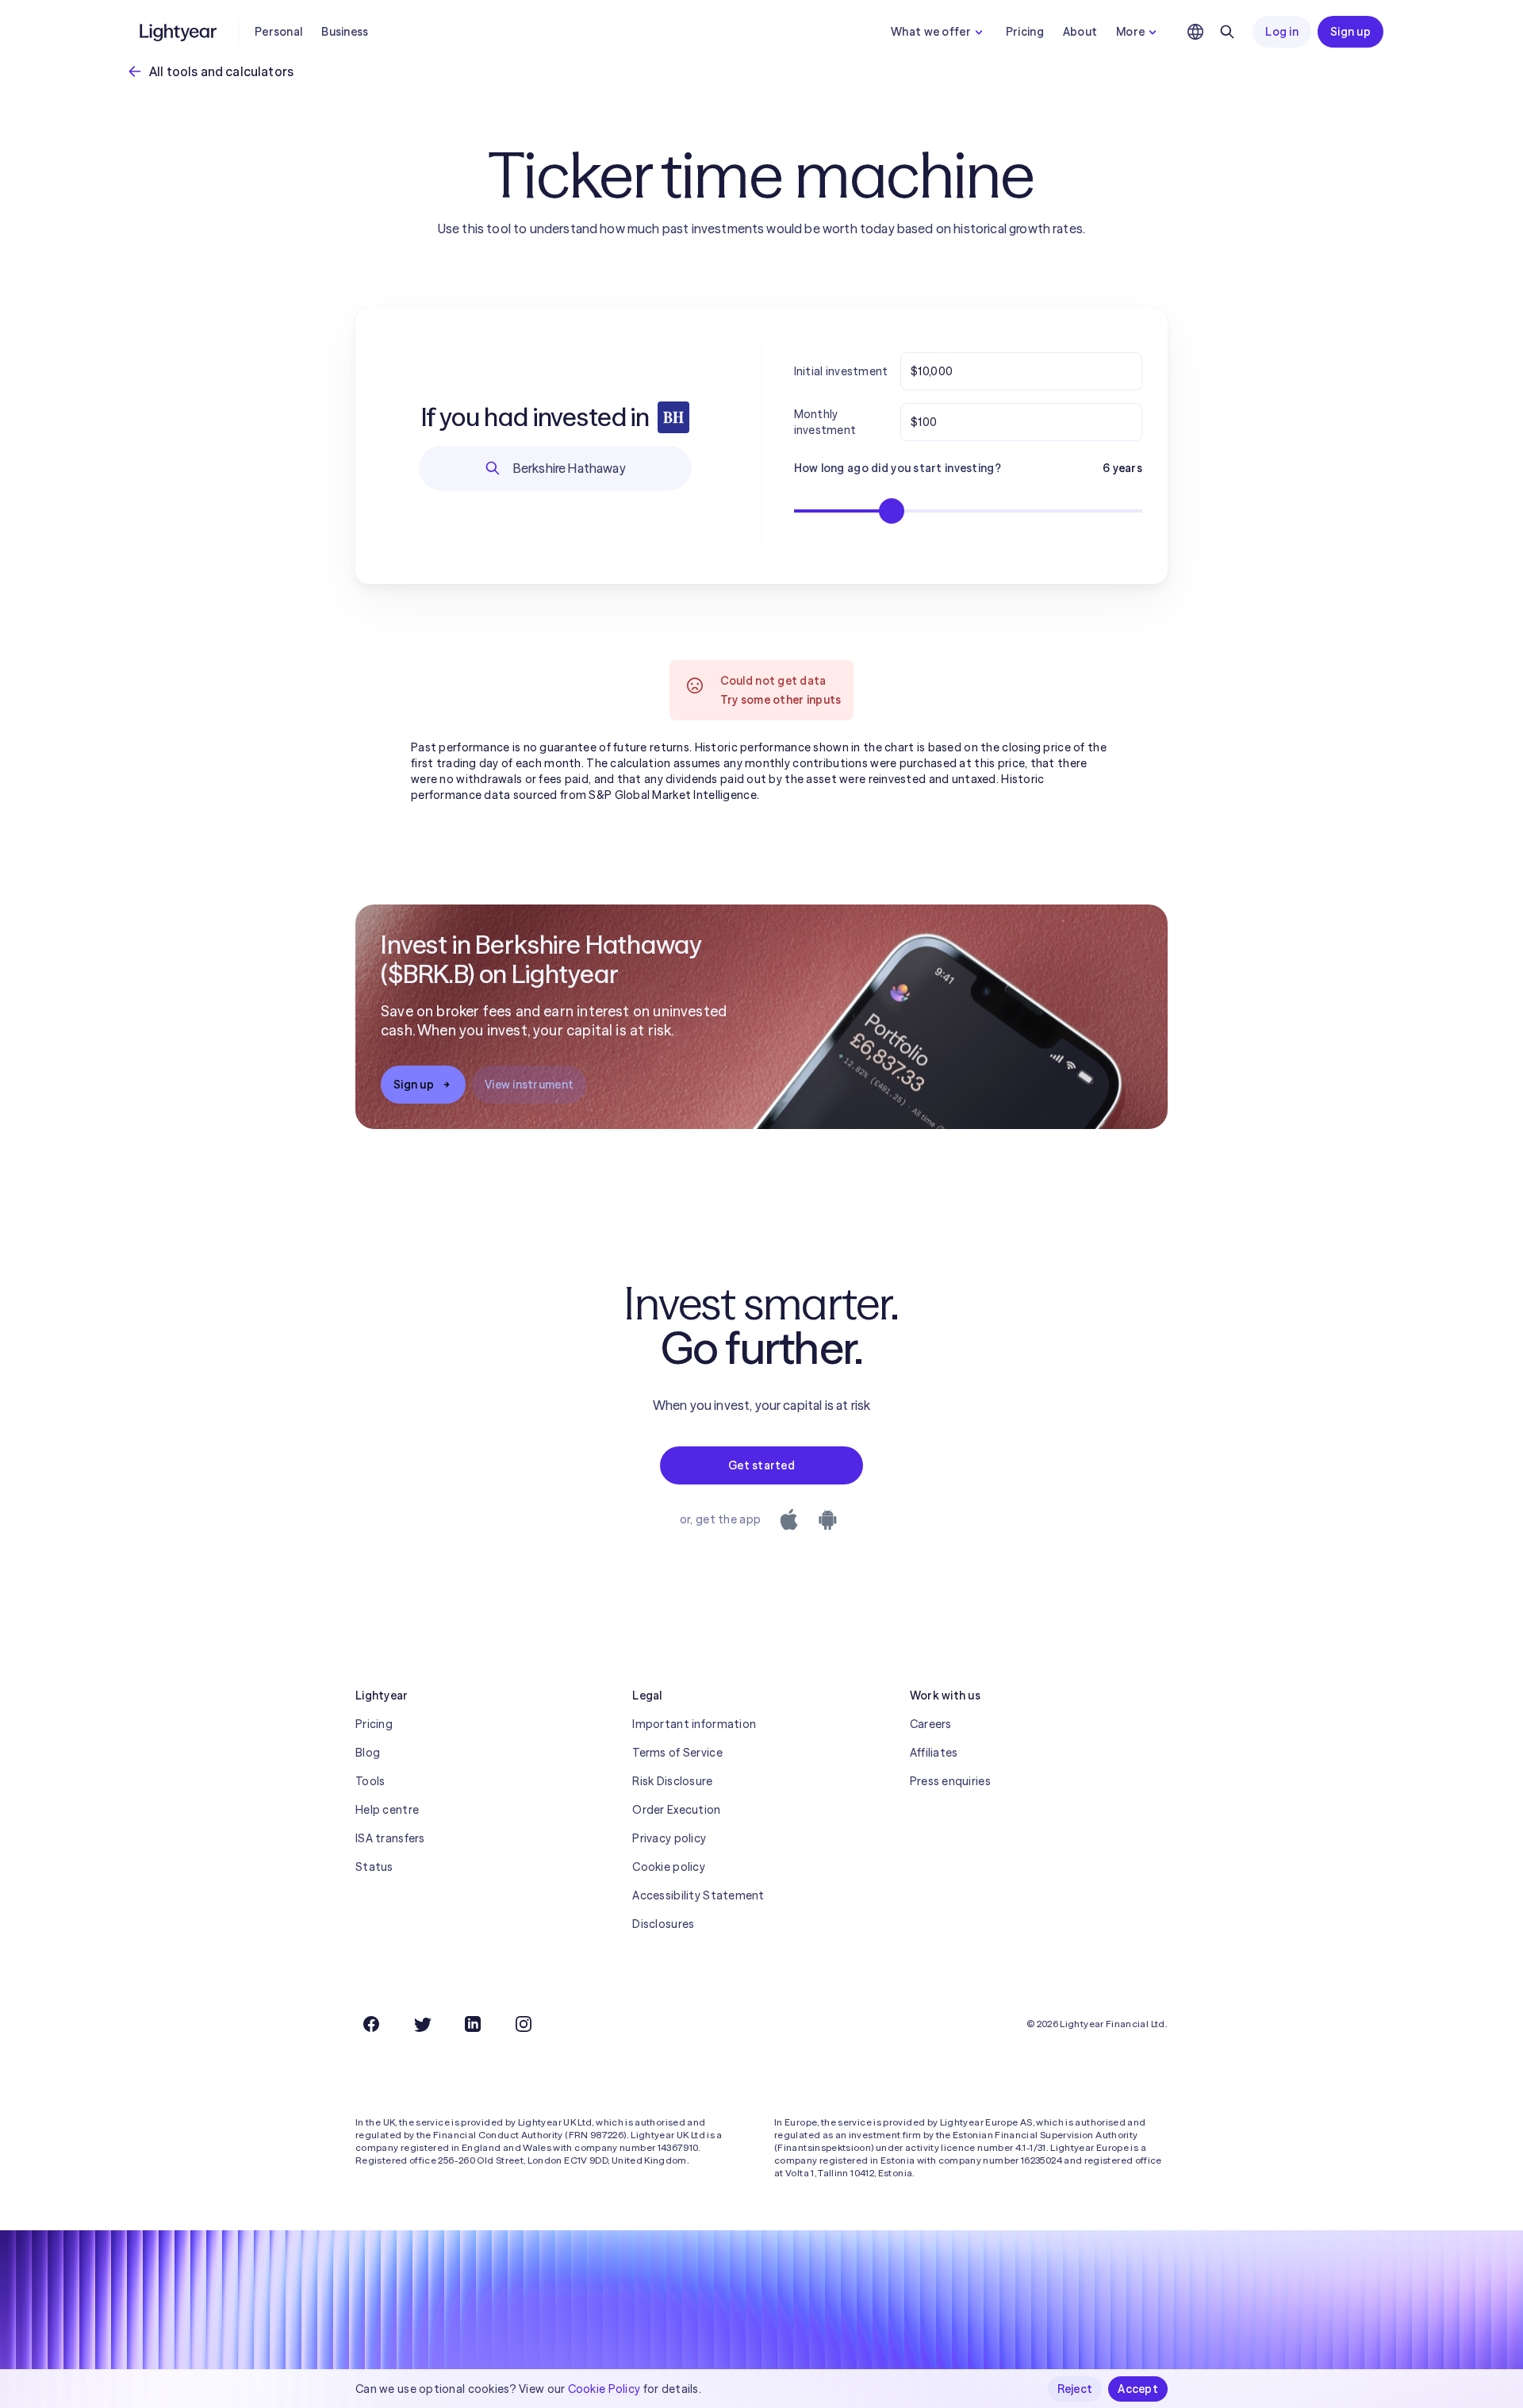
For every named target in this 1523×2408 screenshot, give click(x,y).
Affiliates (934, 1753)
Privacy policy (669, 1838)
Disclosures (663, 1924)
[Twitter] (422, 2024)
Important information (694, 1724)
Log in (1282, 32)
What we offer (931, 32)
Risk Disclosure (672, 1781)
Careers (931, 1724)
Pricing (1025, 32)
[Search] (1227, 32)
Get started (761, 1465)
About (1080, 32)
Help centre (387, 1810)
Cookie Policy (604, 2389)
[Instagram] (524, 2024)
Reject (1075, 2389)
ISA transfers (390, 1838)
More (1130, 32)
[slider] (892, 511)
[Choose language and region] (1195, 32)
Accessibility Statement (698, 1895)
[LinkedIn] (473, 2024)
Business (345, 32)
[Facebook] (371, 2024)
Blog (368, 1753)
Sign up (1350, 32)
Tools (370, 1781)
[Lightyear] (179, 32)
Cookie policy (669, 1867)
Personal (278, 32)
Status (374, 1867)
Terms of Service (677, 1753)
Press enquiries (950, 1781)
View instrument (529, 1085)
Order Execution (676, 1810)
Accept (1138, 2389)
